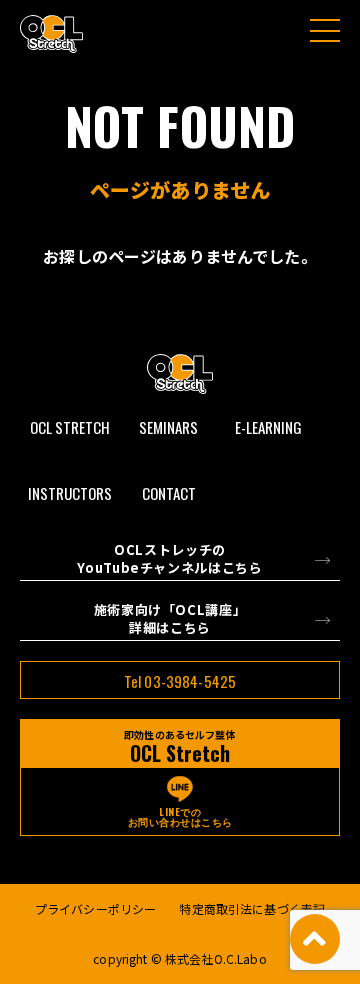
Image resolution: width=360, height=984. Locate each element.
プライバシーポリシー (95, 908)
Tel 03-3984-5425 (180, 681)
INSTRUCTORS (70, 493)
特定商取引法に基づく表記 (252, 908)
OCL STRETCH (70, 427)
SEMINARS (168, 427)
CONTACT (169, 493)
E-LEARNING (268, 427)
